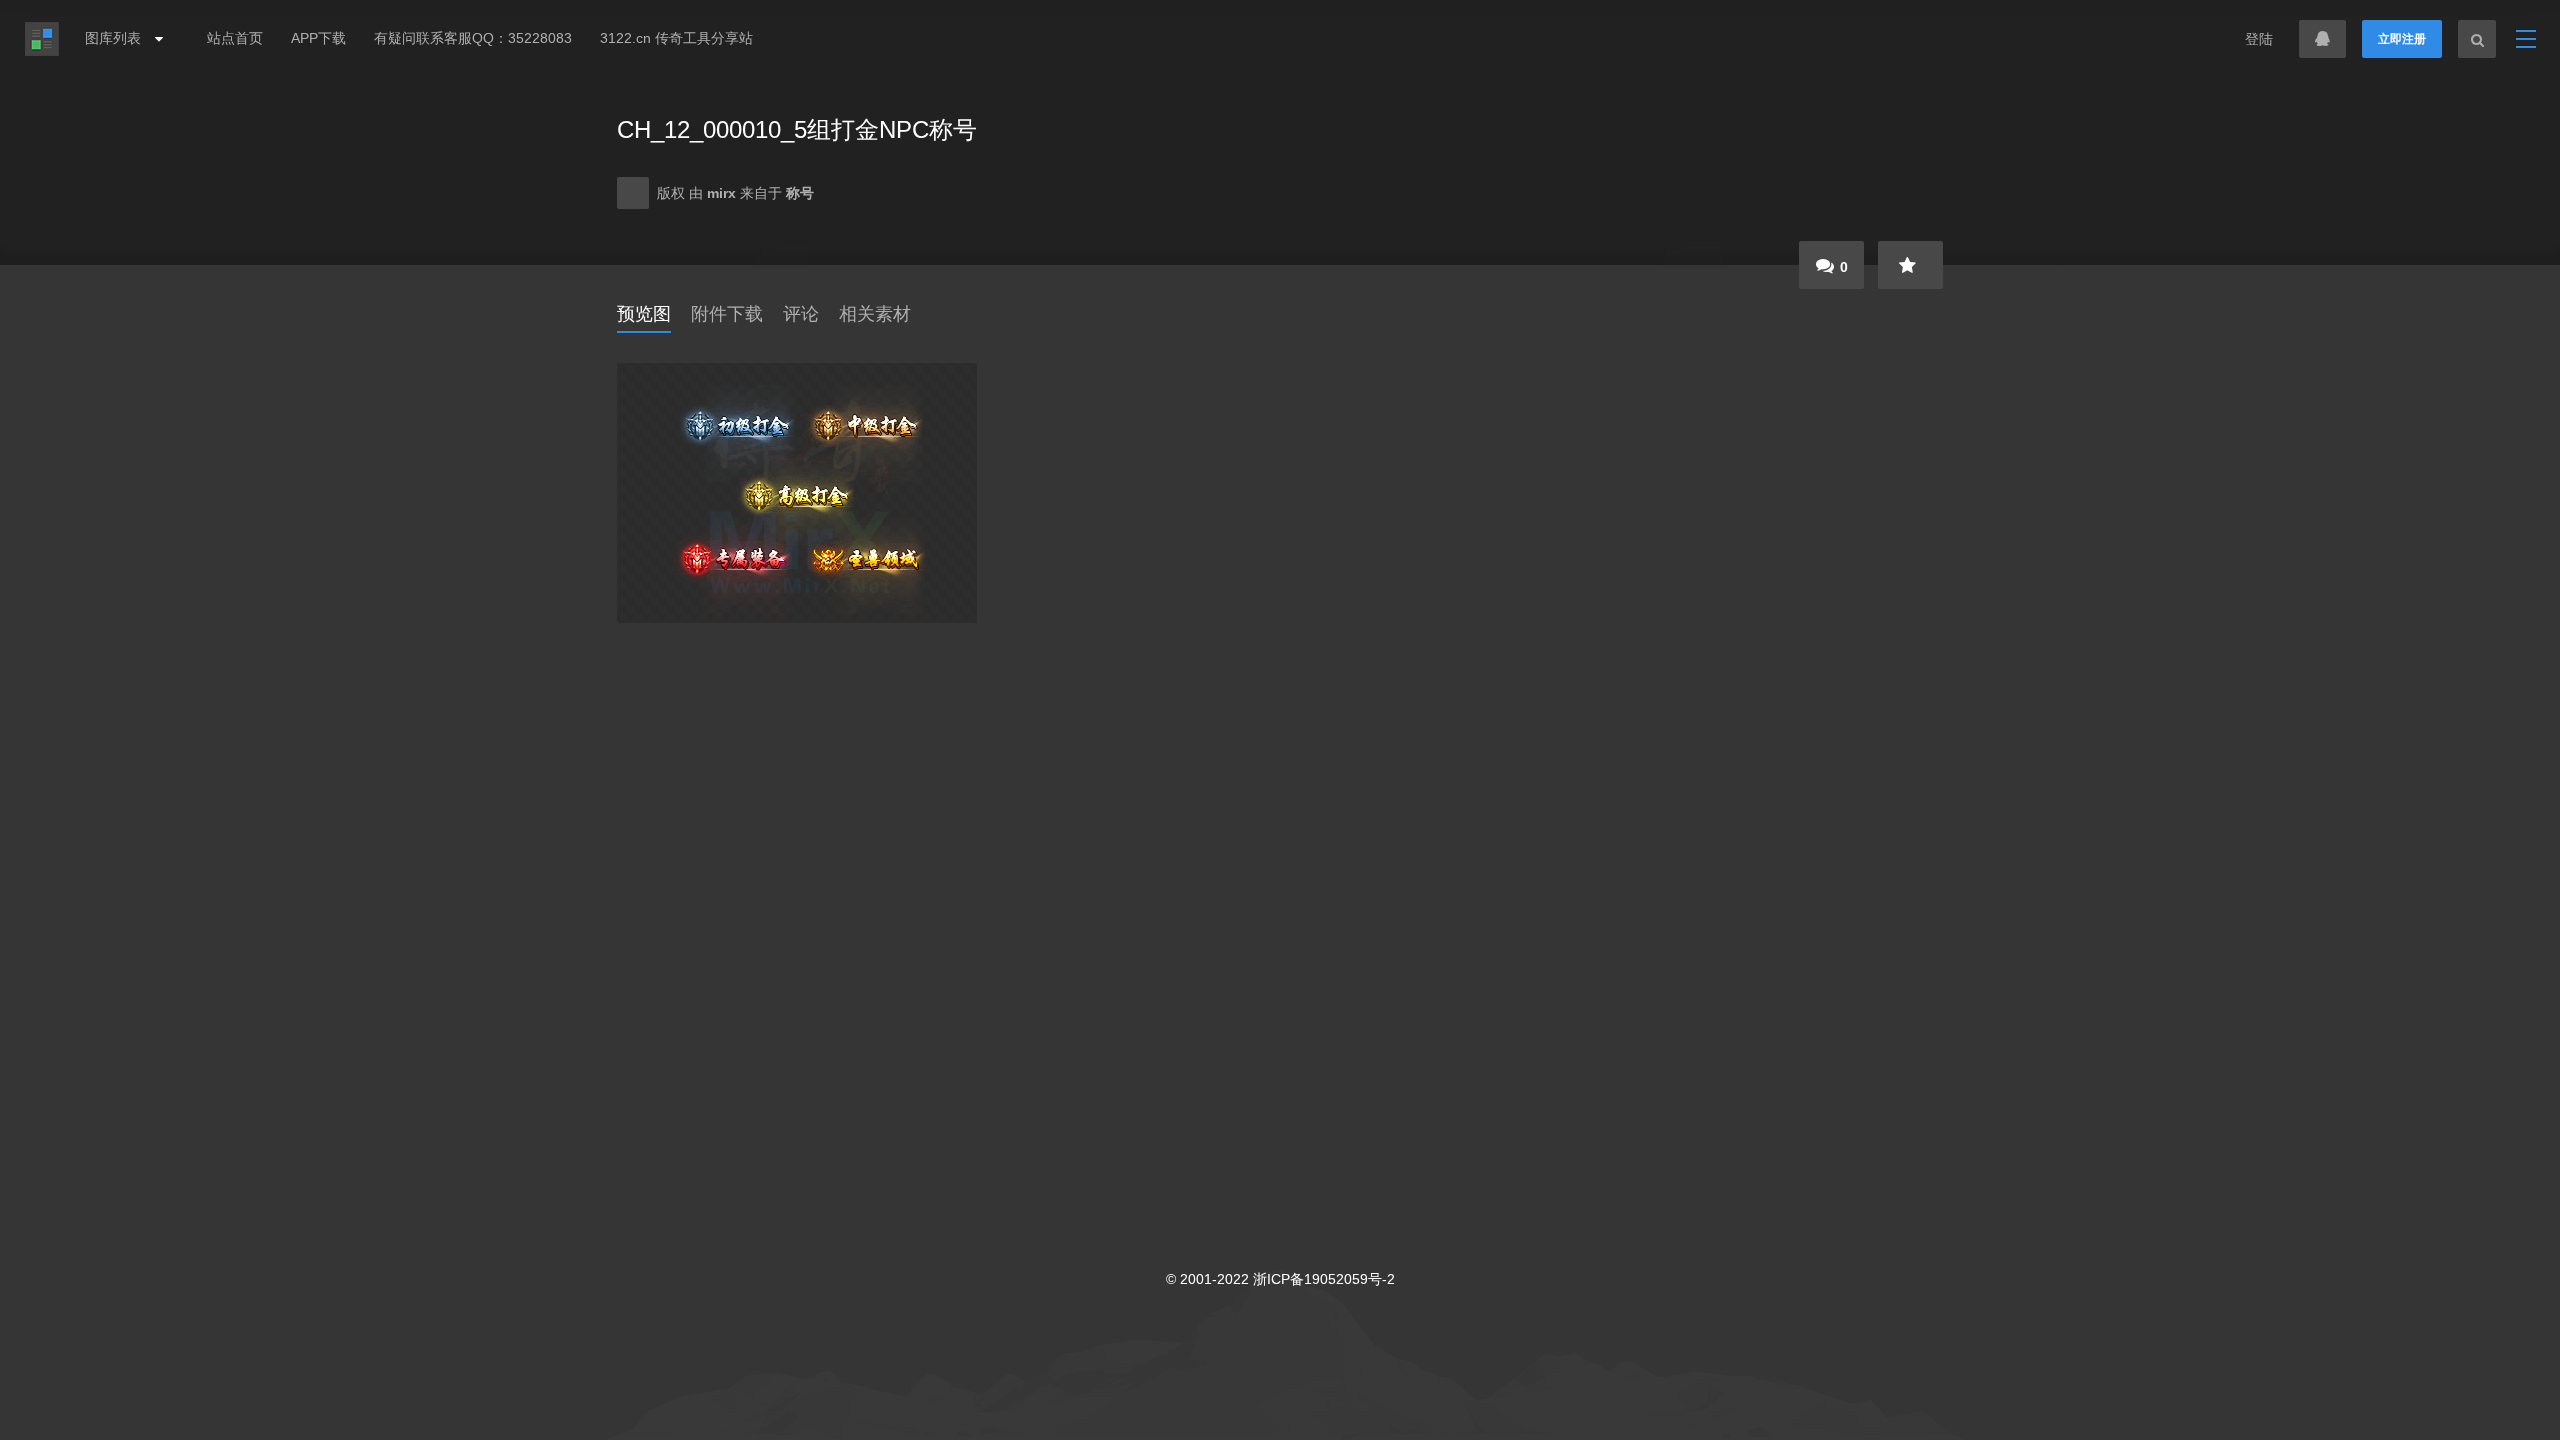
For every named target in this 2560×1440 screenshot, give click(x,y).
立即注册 (2402, 39)
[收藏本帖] (1910, 265)
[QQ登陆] (2322, 39)
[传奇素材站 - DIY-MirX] (42, 39)
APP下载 (318, 38)
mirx (723, 193)
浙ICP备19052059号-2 (1324, 1279)
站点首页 (235, 38)
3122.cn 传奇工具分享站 (676, 38)
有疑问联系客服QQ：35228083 (473, 38)
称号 (800, 193)
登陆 (2259, 39)
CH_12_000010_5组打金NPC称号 (797, 129)
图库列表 (115, 38)
